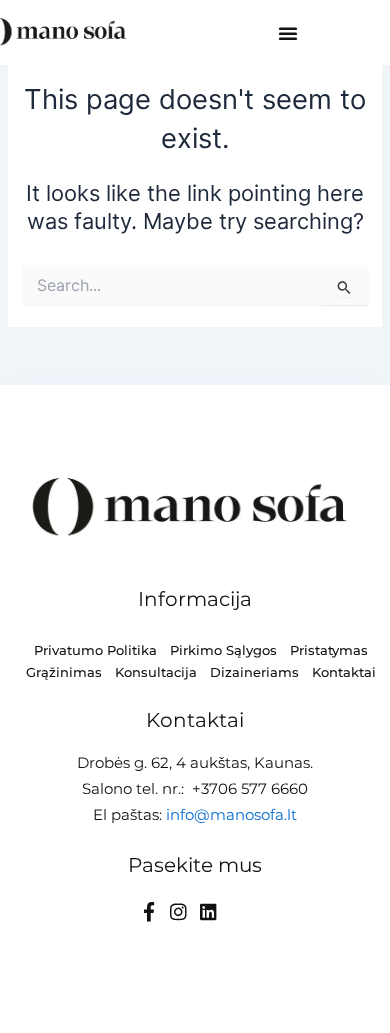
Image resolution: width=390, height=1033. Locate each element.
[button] (288, 33)
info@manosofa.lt (231, 814)
